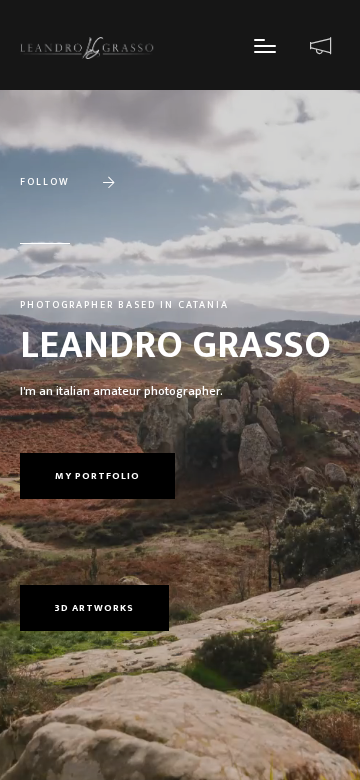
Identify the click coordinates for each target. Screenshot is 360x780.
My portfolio (97, 476)
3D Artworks (94, 608)
